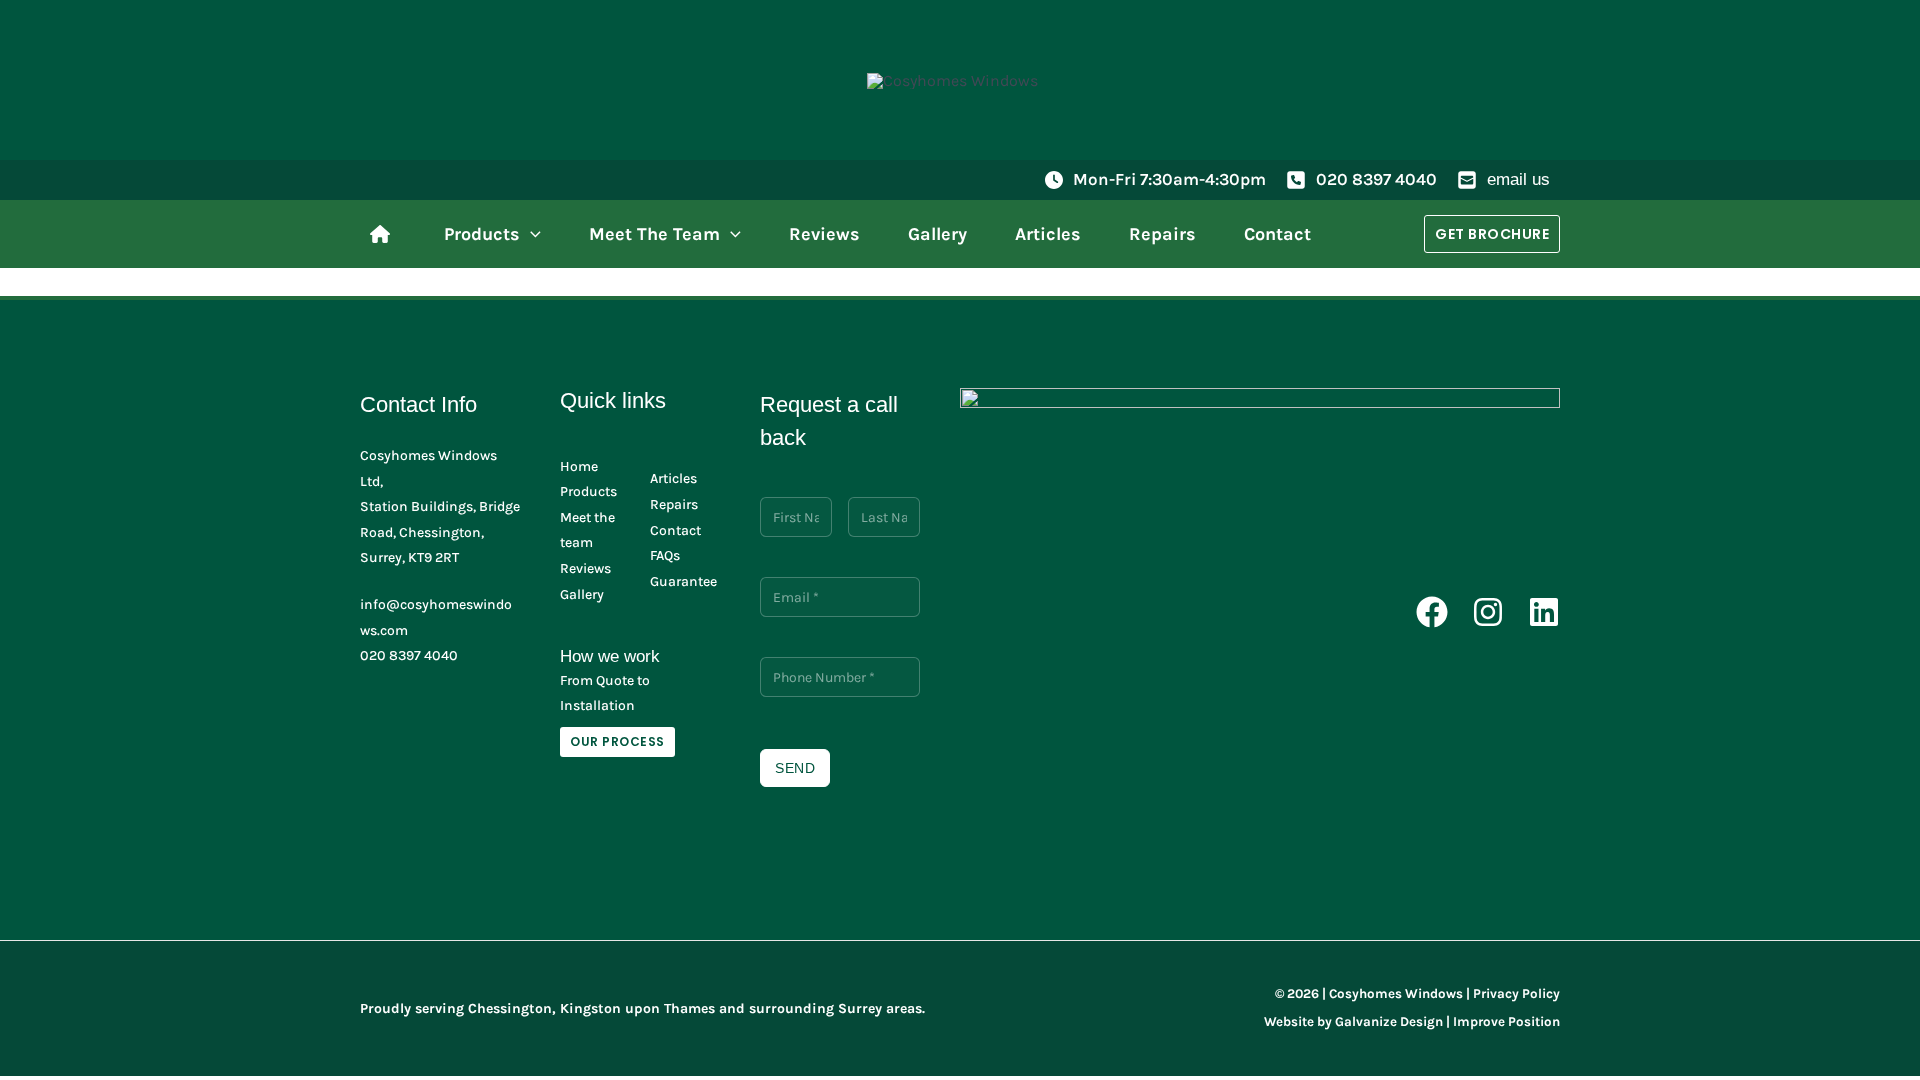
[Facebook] (1432, 612)
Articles (673, 478)
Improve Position (1506, 1021)
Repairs (674, 504)
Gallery (582, 594)
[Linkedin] (1544, 612)
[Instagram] (1488, 612)
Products (588, 491)
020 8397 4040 (1376, 179)
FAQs (665, 555)
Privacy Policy (1516, 993)
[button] (530, 234)
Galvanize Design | (1392, 1021)
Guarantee (683, 581)
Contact (675, 530)
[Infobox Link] (385, 234)
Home (579, 466)
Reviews (585, 568)
